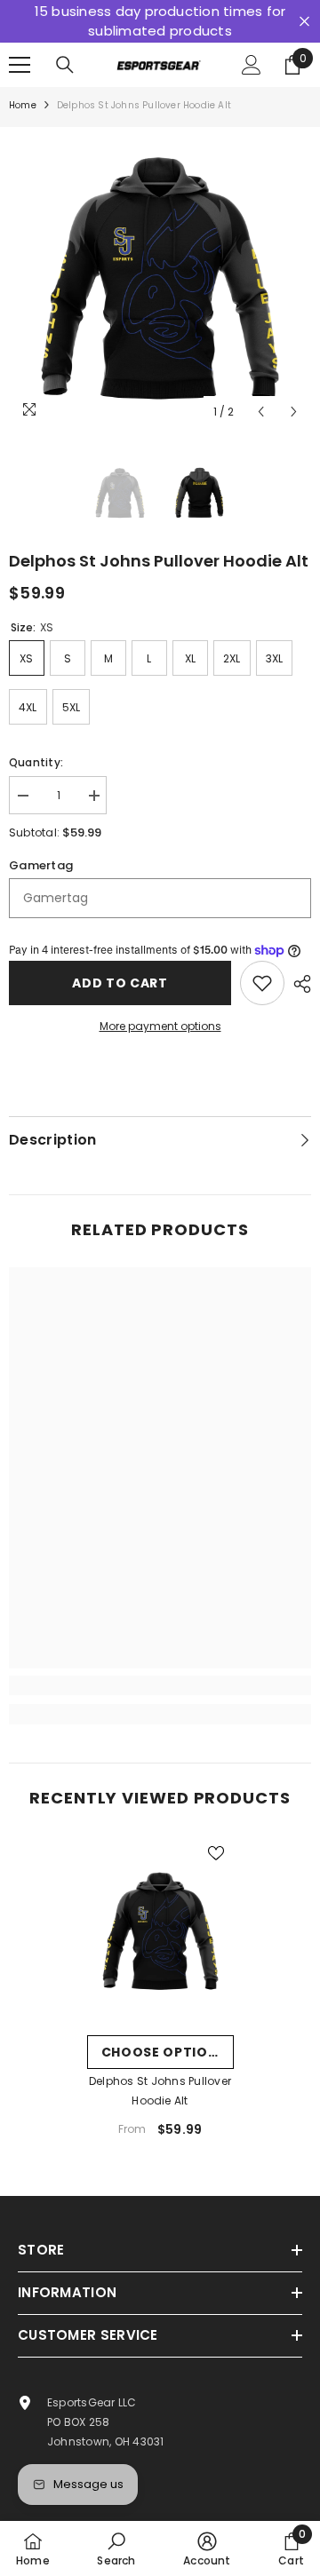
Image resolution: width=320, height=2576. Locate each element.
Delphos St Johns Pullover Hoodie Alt (160, 2091)
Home (23, 105)
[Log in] (252, 65)
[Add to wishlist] (262, 983)
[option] (160, 278)
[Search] (65, 65)
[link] (160, 1685)
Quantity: (36, 762)
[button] (261, 412)
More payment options (160, 1026)
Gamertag (41, 865)
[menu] (20, 65)
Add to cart (120, 983)
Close (304, 22)
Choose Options (164, 2052)
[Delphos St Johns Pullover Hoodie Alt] (160, 1931)
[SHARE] (298, 984)
